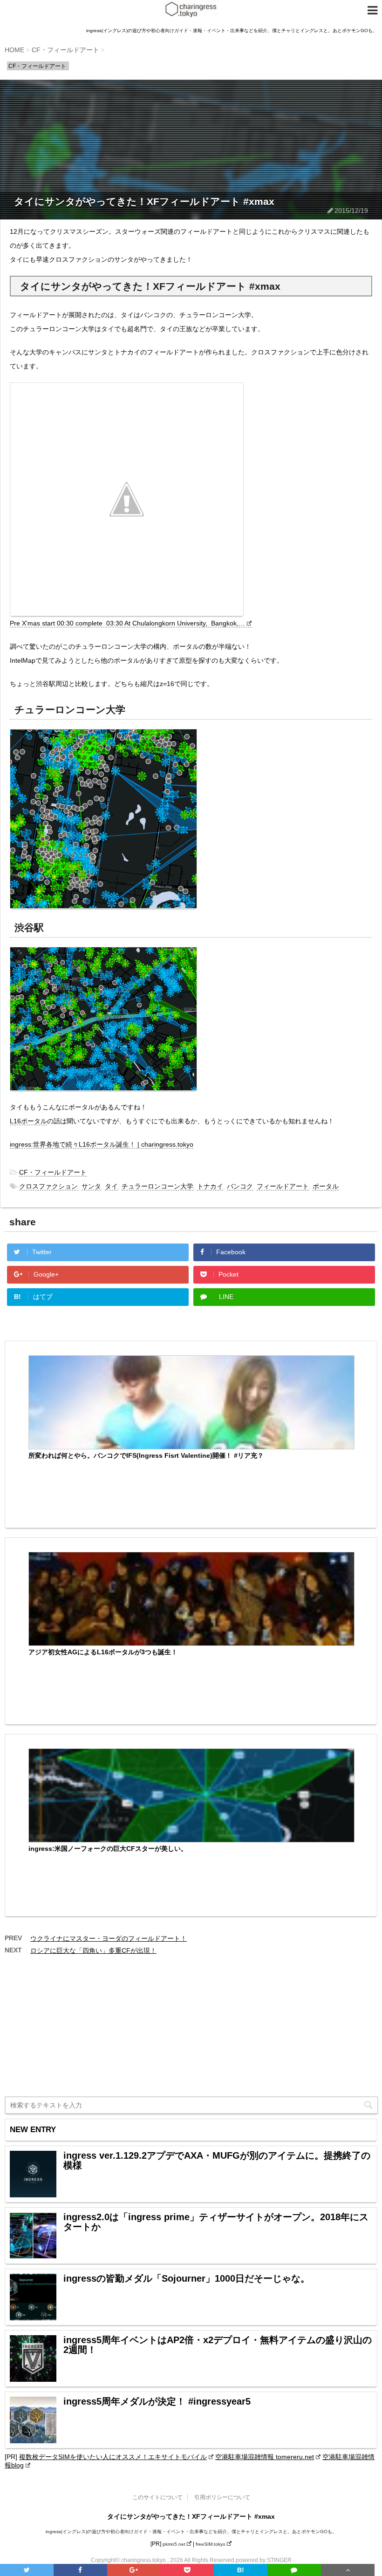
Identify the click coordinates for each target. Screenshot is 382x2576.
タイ (111, 1186)
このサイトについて (157, 2497)
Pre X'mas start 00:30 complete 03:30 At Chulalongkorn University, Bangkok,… (127, 623)
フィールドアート (283, 1186)
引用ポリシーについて (222, 2497)
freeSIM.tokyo (211, 2544)
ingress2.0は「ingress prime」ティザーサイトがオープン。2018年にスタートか (216, 2222)
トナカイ (210, 1186)
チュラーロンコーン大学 (157, 1186)
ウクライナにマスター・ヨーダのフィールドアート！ (109, 1938)
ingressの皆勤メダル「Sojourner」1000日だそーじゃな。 (187, 2279)
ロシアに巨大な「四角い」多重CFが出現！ (93, 1951)
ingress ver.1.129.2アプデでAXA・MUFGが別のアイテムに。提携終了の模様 (217, 2161)
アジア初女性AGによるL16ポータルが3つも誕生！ (103, 1652)
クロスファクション (48, 1186)
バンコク (240, 1186)
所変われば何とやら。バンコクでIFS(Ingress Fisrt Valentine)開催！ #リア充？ (146, 1455)
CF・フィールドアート (53, 1172)
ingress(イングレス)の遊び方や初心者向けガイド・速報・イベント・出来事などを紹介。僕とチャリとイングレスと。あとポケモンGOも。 (191, 2532)
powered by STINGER (264, 2560)
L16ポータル (28, 1121)
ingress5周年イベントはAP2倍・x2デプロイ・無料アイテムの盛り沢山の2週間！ (218, 2345)
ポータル (326, 1186)
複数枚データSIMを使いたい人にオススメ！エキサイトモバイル (113, 2457)
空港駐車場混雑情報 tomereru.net (265, 2457)
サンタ (91, 1186)
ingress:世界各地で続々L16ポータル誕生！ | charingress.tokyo (102, 1144)
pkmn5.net (174, 2544)
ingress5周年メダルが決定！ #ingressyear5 (157, 2402)
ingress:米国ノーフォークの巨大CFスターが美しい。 (108, 1849)
